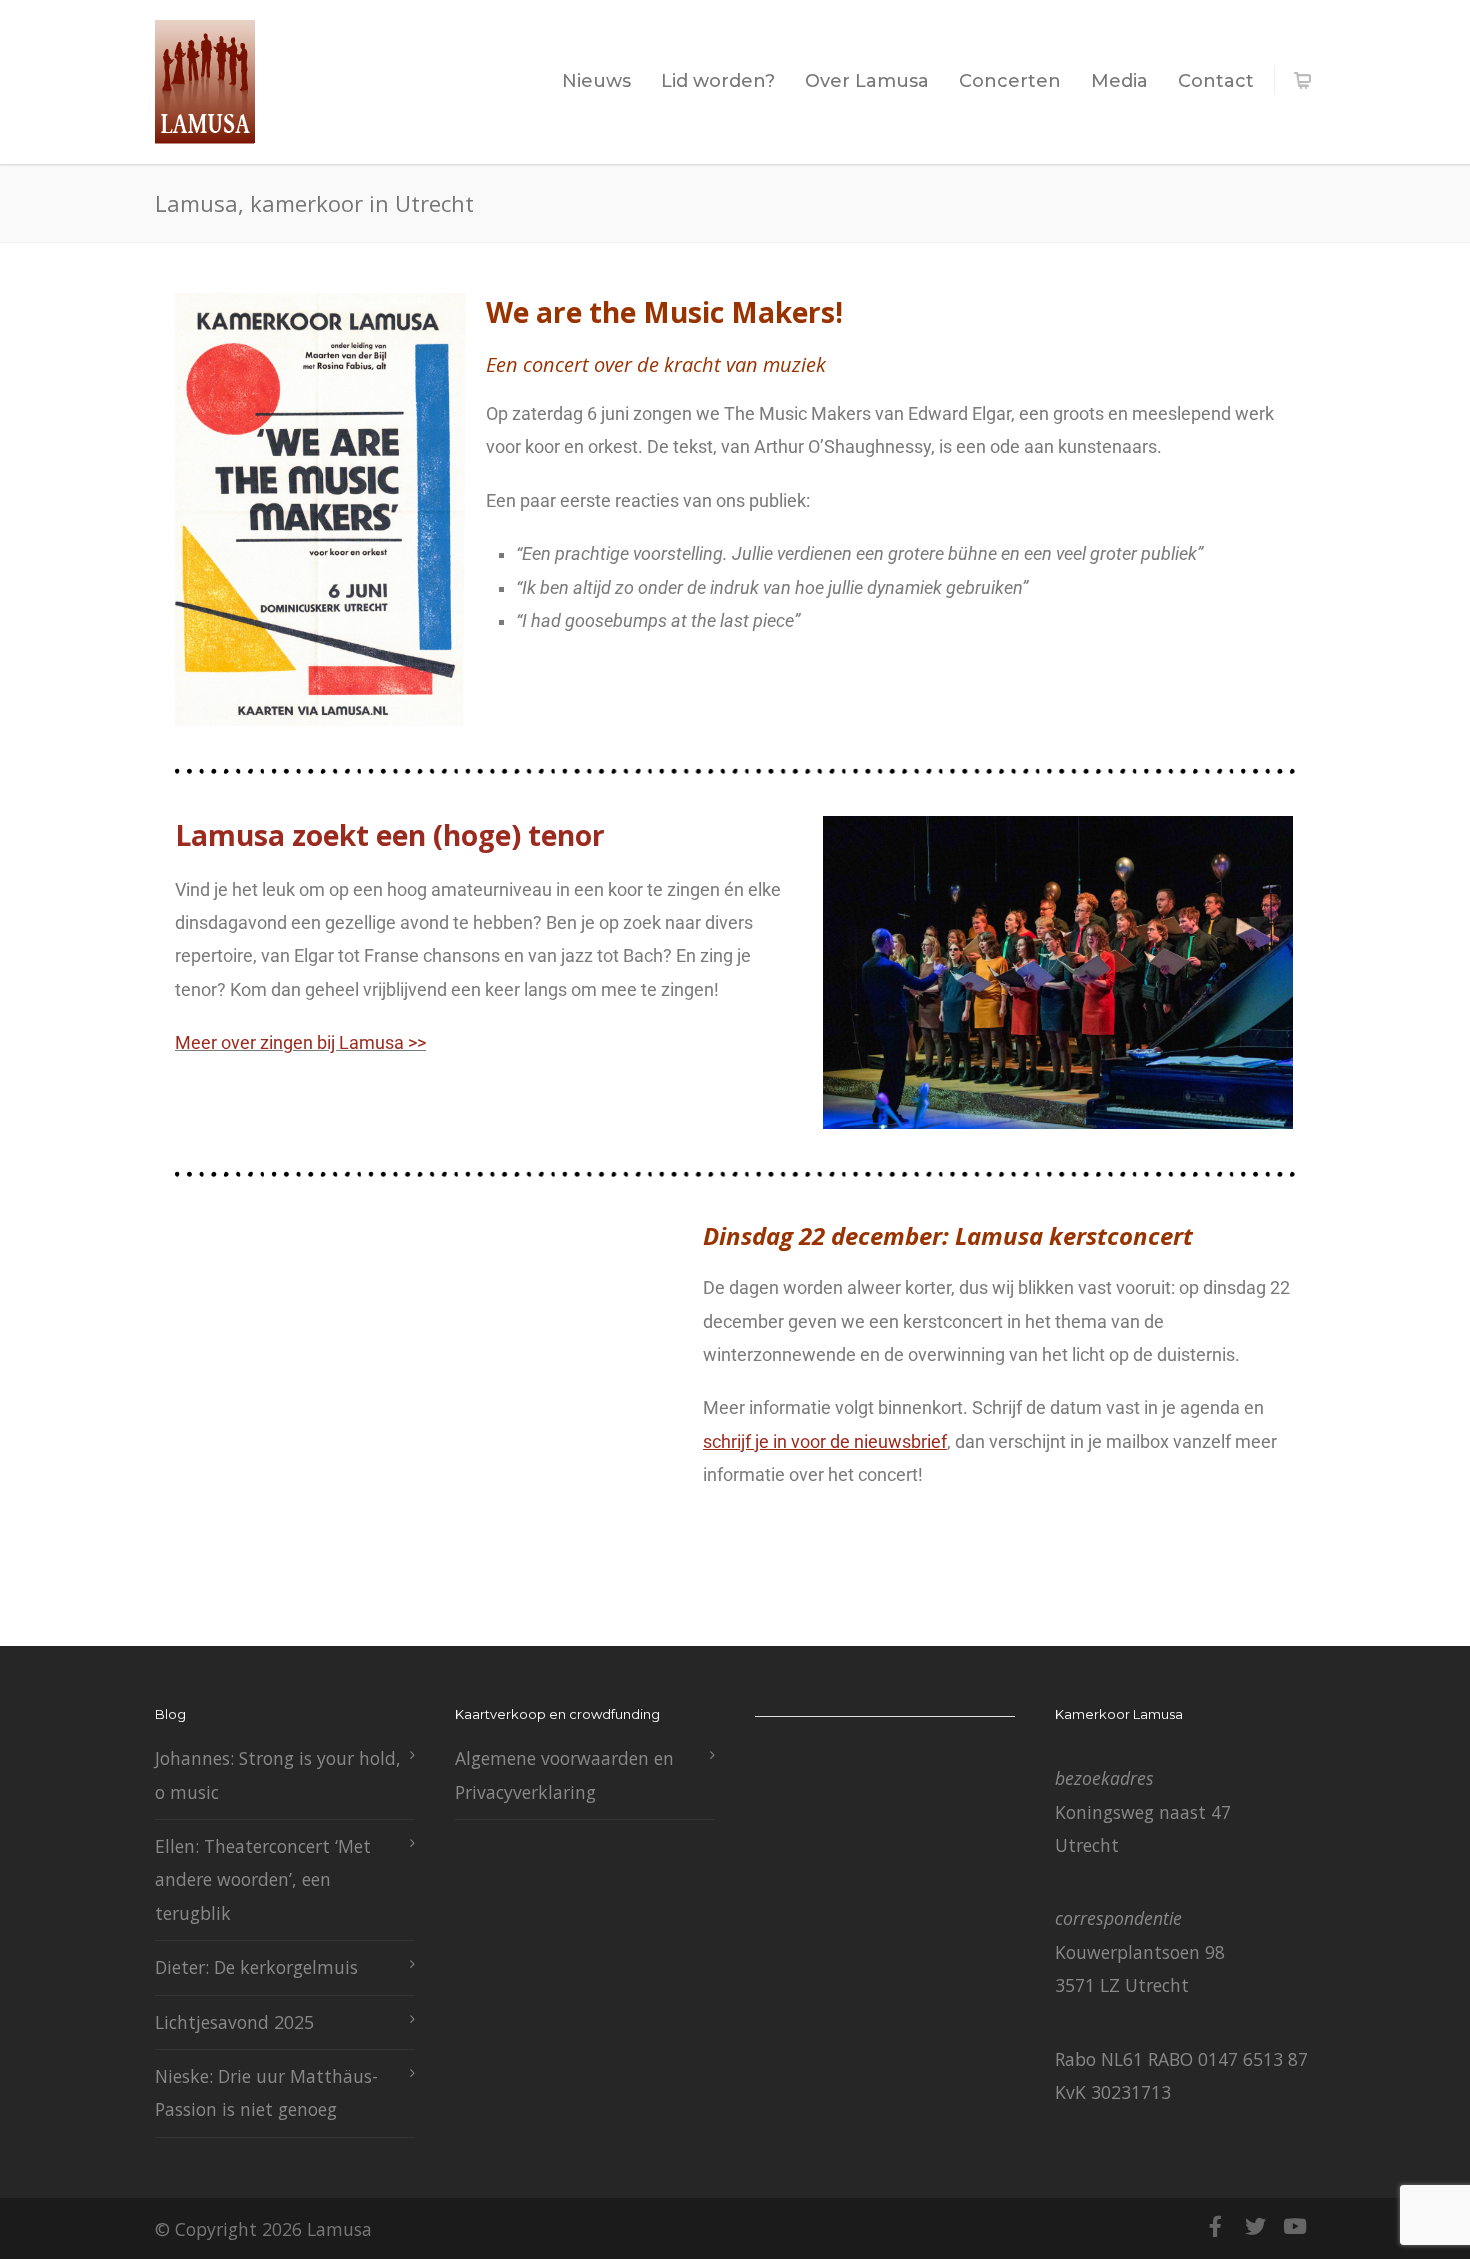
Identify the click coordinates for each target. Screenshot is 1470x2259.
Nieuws (596, 81)
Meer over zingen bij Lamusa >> (300, 1043)
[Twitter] (1255, 2226)
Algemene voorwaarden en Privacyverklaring (564, 1774)
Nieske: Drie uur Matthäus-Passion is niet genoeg (266, 2092)
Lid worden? (718, 81)
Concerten (1010, 81)
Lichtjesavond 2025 (234, 2022)
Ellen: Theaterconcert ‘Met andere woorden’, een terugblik (263, 1879)
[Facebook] (1215, 2226)
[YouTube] (1295, 2226)
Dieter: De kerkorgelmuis (256, 1967)
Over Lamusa (867, 81)
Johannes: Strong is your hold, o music (278, 1774)
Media (1119, 81)
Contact (1216, 81)
